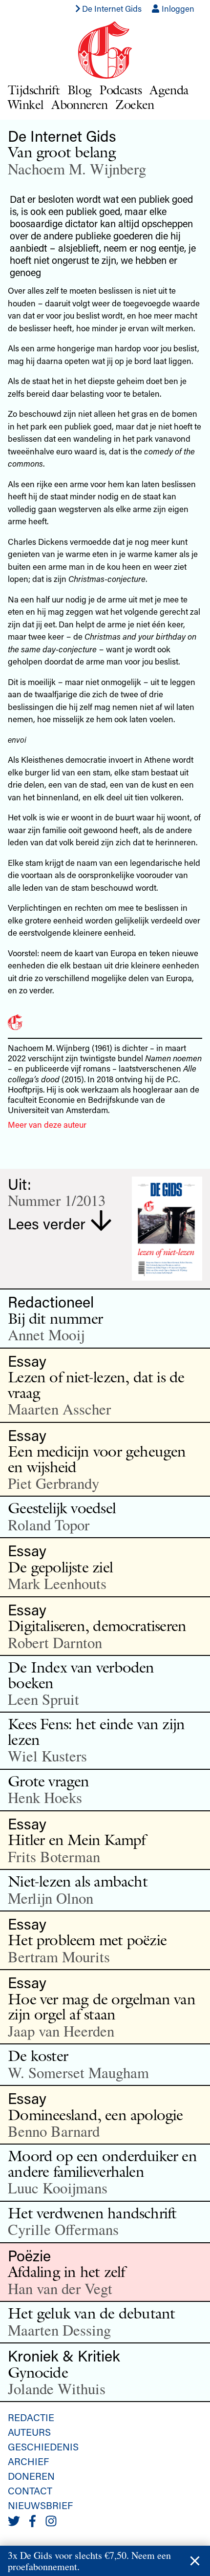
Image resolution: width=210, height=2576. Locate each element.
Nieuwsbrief (40, 2505)
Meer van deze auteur (47, 1124)
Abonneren (79, 104)
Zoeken (135, 104)
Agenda (169, 90)
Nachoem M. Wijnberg (77, 169)
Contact (30, 2490)
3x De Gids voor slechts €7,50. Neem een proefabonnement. (89, 2561)
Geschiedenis (43, 2447)
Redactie (31, 2417)
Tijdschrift (34, 90)
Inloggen (177, 8)
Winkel (26, 104)
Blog (79, 90)
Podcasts (120, 90)
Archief (28, 2461)
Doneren (31, 2476)
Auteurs (29, 2432)
